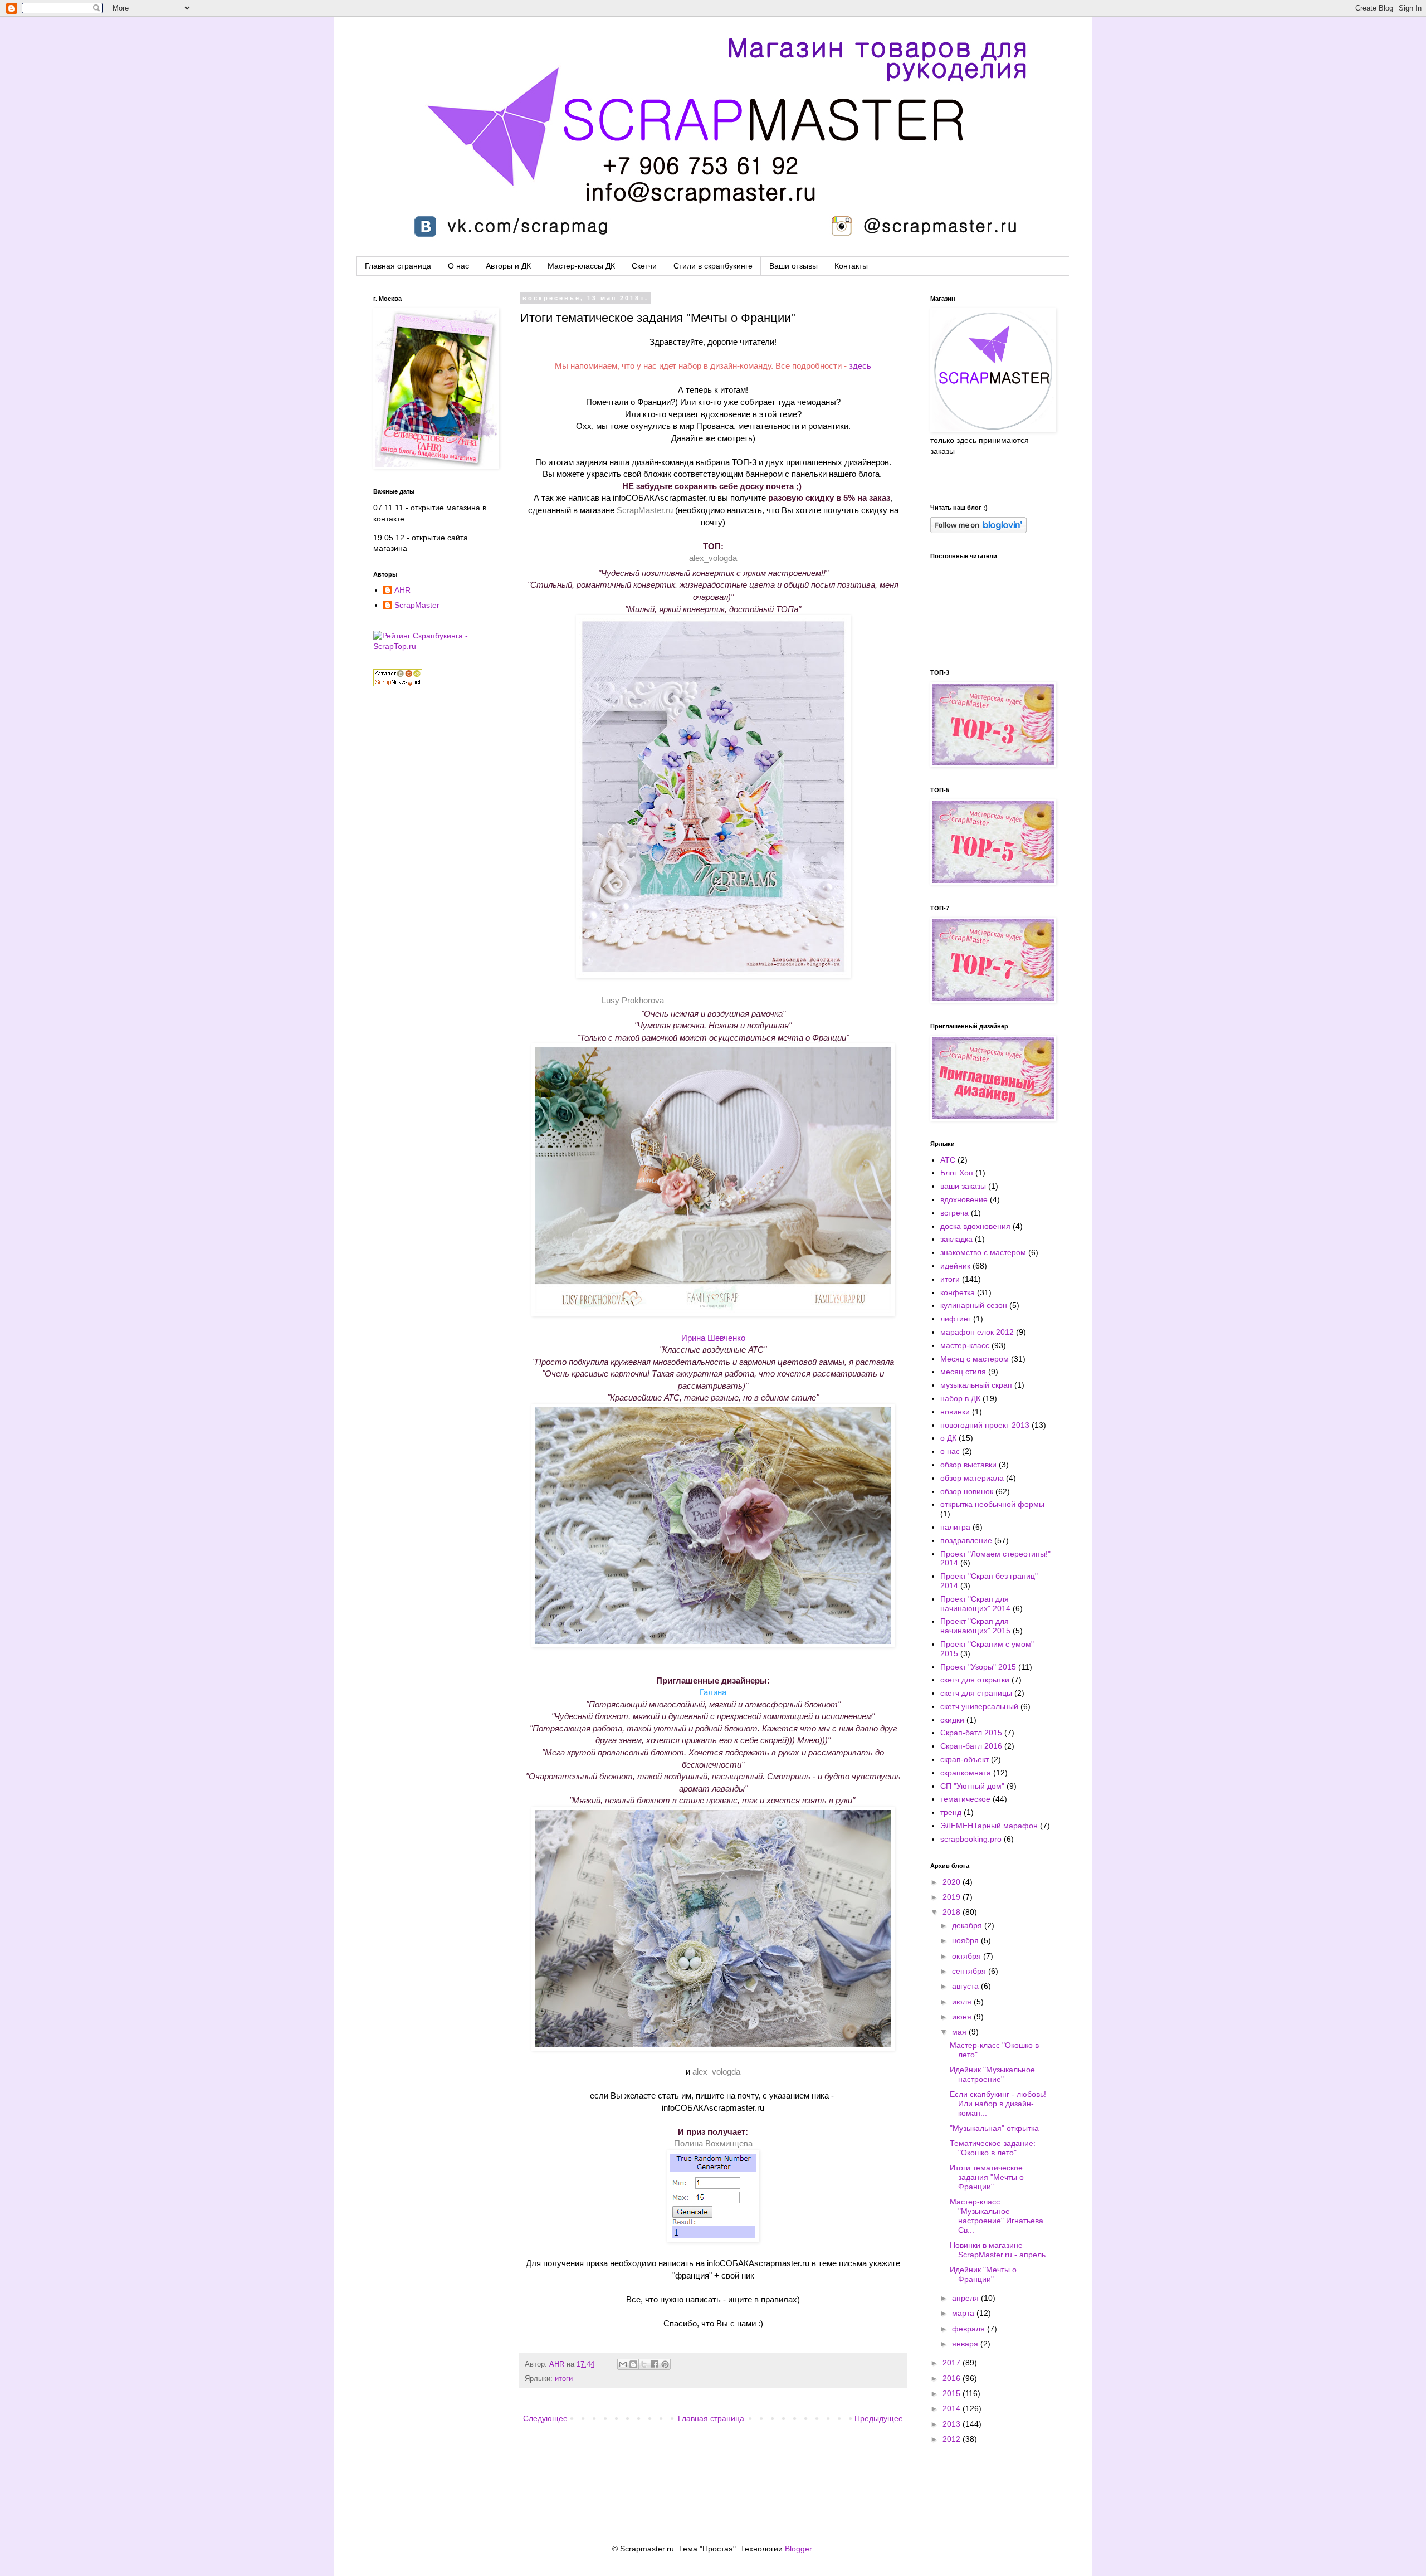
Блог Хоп (957, 1173)
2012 (953, 2439)
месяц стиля (963, 1372)
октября (968, 1956)
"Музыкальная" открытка (994, 2128)
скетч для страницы (976, 1693)
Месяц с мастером (975, 1359)
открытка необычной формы (992, 1504)
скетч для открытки (975, 1680)
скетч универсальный (979, 1706)
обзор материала (972, 1478)
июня (963, 2017)
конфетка (958, 1292)
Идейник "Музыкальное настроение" (992, 2074)
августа (966, 1986)
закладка (956, 1239)
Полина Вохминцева (713, 2143)
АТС (948, 1160)
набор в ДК (960, 1398)
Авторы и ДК (508, 266)
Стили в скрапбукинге (713, 266)
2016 (953, 2378)
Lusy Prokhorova (633, 1000)
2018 (953, 1912)
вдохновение (964, 1199)
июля (963, 2002)
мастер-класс (965, 1345)
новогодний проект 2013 (985, 1425)
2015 (953, 2393)
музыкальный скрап (976, 1385)
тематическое (965, 1799)
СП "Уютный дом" (972, 1786)
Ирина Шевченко (713, 1338)
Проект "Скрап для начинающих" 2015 (975, 1626)
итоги (564, 2379)
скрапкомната (966, 1773)
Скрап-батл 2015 (971, 1733)
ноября (966, 1940)
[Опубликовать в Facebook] (655, 2364)
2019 (953, 1897)
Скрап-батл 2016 (971, 1746)
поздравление (966, 1540)
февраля (970, 2329)
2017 (953, 2363)
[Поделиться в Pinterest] (665, 2364)
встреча (954, 1213)
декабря (968, 1925)
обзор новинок (967, 1491)
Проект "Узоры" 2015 (978, 1667)
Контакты (851, 266)
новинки (955, 1412)
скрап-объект (964, 1759)
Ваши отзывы (793, 266)
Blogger (798, 2549)
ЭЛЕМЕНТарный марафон (989, 1826)
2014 (953, 2408)
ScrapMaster (417, 605)
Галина (713, 1692)
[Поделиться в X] (644, 2364)
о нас (950, 1451)
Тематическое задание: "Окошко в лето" (993, 2148)
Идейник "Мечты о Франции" (983, 2274)
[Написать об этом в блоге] (633, 2364)
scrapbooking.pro (971, 1839)
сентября (970, 1971)
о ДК (948, 1438)
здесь (860, 366)
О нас (458, 266)
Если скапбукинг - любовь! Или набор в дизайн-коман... (998, 2104)
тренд (951, 1812)
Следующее (545, 2418)
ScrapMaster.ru (645, 510)
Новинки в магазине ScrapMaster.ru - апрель (998, 2250)
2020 (953, 1882)
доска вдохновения (975, 1226)
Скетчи (644, 266)
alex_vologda (713, 558)
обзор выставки (968, 1465)
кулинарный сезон (974, 1305)
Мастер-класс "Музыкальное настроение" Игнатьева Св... (997, 2216)
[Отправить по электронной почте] (623, 2364)
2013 (953, 2424)
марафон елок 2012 (977, 1332)
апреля (966, 2298)
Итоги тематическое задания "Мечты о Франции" (987, 2177)
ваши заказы (963, 1186)
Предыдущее (879, 2418)
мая (960, 2032)
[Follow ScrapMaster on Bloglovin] (978, 530)
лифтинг (956, 1319)
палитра (955, 1527)
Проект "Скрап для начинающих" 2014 (975, 1604)
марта (964, 2313)
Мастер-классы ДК (581, 266)
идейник (955, 1266)
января (966, 2344)
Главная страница (398, 266)
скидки (952, 1720)
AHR (558, 2364)
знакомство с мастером (983, 1252)
